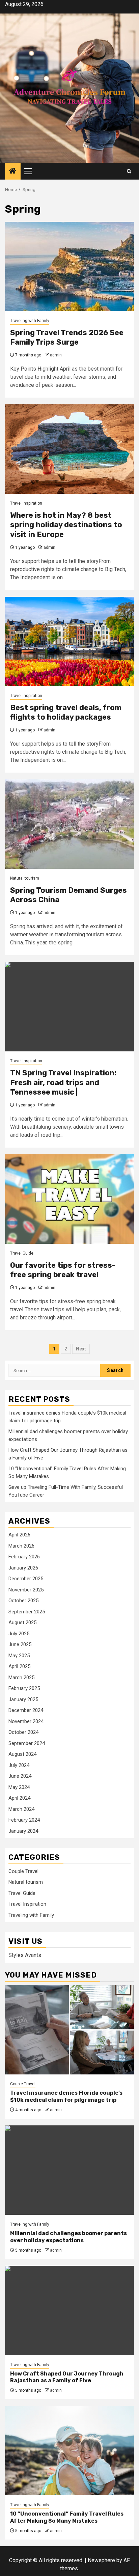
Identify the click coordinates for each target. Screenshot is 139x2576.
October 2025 (23, 1601)
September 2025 (27, 1612)
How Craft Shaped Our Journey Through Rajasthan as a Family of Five (67, 2377)
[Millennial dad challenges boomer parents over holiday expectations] (69, 2170)
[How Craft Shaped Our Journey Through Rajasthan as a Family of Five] (69, 2311)
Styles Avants (25, 1955)
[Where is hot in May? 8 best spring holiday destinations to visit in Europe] (69, 449)
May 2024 (19, 1787)
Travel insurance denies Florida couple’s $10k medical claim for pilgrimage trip (66, 2096)
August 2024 (22, 1754)
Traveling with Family (30, 321)
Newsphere (101, 2560)
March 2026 (21, 1546)
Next (81, 1349)
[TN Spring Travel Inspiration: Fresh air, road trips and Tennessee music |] (69, 1007)
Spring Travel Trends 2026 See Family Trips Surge (67, 338)
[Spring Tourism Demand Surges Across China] (69, 824)
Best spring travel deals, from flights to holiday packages (66, 713)
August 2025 (22, 1622)
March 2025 (21, 1678)
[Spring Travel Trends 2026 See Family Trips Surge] (69, 266)
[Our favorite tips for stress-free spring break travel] (69, 1199)
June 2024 (20, 1776)
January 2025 (23, 1699)
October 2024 (23, 1732)
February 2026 (24, 1557)
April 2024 (19, 1798)
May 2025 (19, 1656)
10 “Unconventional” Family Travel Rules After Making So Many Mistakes (67, 2517)
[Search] (129, 171)
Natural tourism (25, 878)
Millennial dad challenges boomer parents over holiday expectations (68, 2237)
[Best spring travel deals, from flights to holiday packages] (69, 641)
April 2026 (19, 1535)
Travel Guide (22, 1253)
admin (56, 355)
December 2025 (26, 1579)
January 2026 (23, 1568)
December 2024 (26, 1710)
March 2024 (21, 1809)
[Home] (13, 171)
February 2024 (24, 1820)
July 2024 (19, 1765)
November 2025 (26, 1590)
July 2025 (19, 1634)
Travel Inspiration (26, 503)
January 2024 (23, 1831)
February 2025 (24, 1688)
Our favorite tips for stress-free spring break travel (63, 1270)
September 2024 (27, 1743)
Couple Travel (23, 1871)
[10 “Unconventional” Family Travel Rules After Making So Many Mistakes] (69, 2451)
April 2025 (19, 1666)
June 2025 (20, 1644)
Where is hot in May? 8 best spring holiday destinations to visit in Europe (66, 525)
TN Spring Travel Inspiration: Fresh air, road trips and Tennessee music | (63, 1082)
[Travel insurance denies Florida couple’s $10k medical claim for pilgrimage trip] (69, 2030)
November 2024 (26, 1721)
